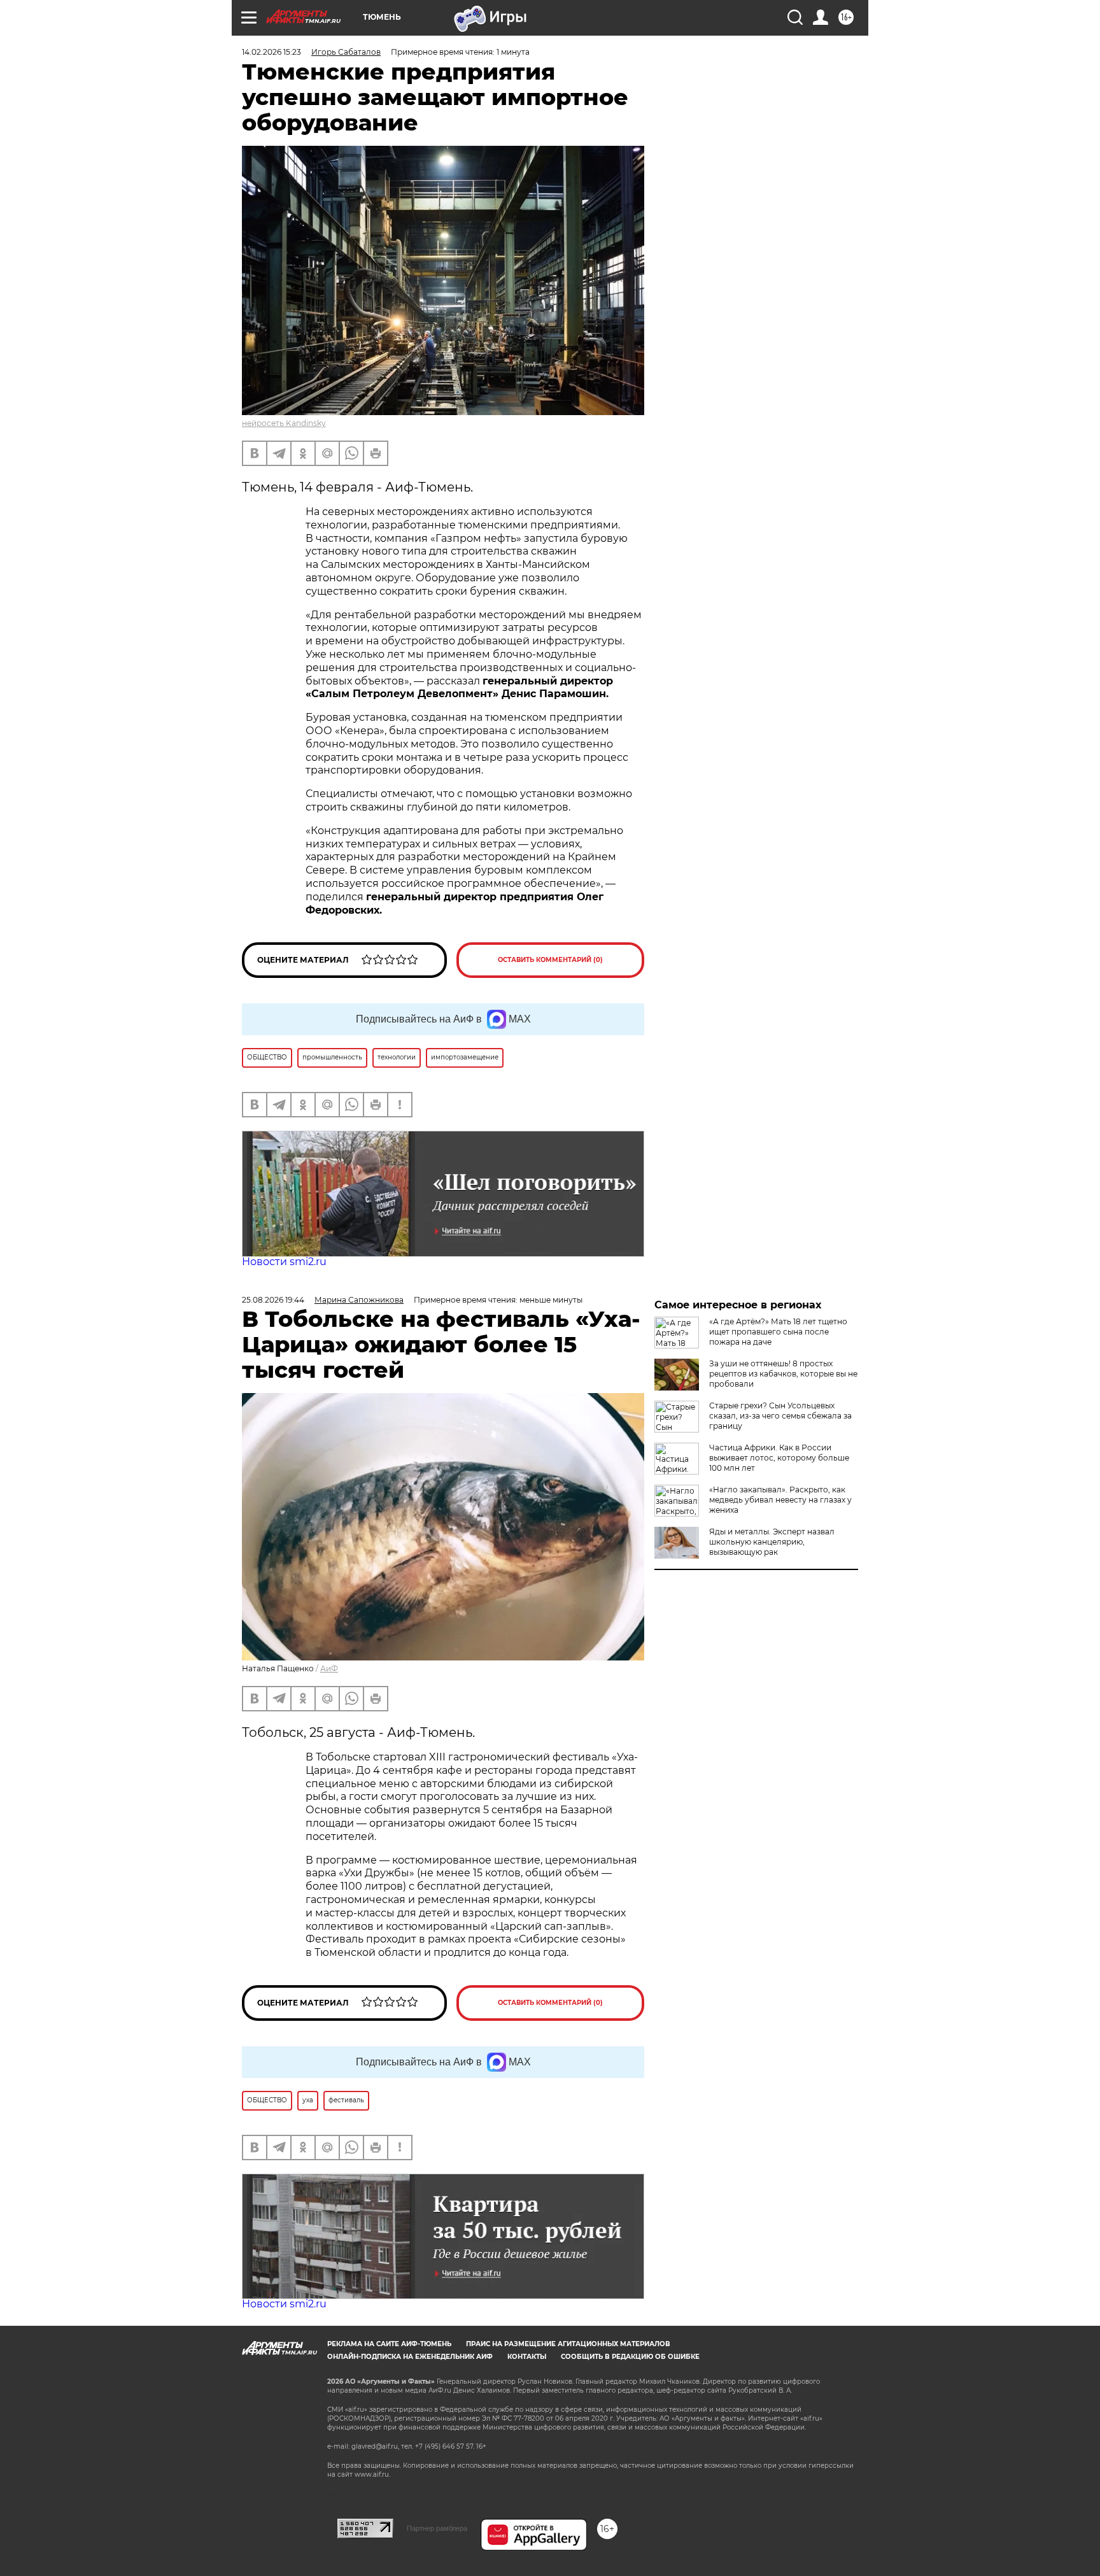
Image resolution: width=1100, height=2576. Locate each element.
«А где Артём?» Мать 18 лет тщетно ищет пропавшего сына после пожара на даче (778, 1332)
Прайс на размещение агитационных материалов (568, 2344)
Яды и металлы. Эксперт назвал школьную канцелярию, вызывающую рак (772, 1542)
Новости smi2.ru (284, 1262)
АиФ (329, 1668)
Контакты (527, 2357)
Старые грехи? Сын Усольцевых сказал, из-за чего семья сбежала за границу (780, 1416)
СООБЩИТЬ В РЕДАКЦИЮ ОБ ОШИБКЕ (630, 2357)
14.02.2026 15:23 (271, 52)
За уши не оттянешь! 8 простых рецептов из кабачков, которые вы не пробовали (783, 1374)
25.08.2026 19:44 (273, 1300)
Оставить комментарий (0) (550, 960)
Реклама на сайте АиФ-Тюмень (389, 2344)
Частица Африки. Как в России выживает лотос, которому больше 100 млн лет (779, 1458)
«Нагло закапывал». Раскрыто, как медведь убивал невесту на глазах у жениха (780, 1500)
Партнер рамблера (437, 2528)
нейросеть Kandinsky (284, 423)
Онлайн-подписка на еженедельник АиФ (410, 2357)
